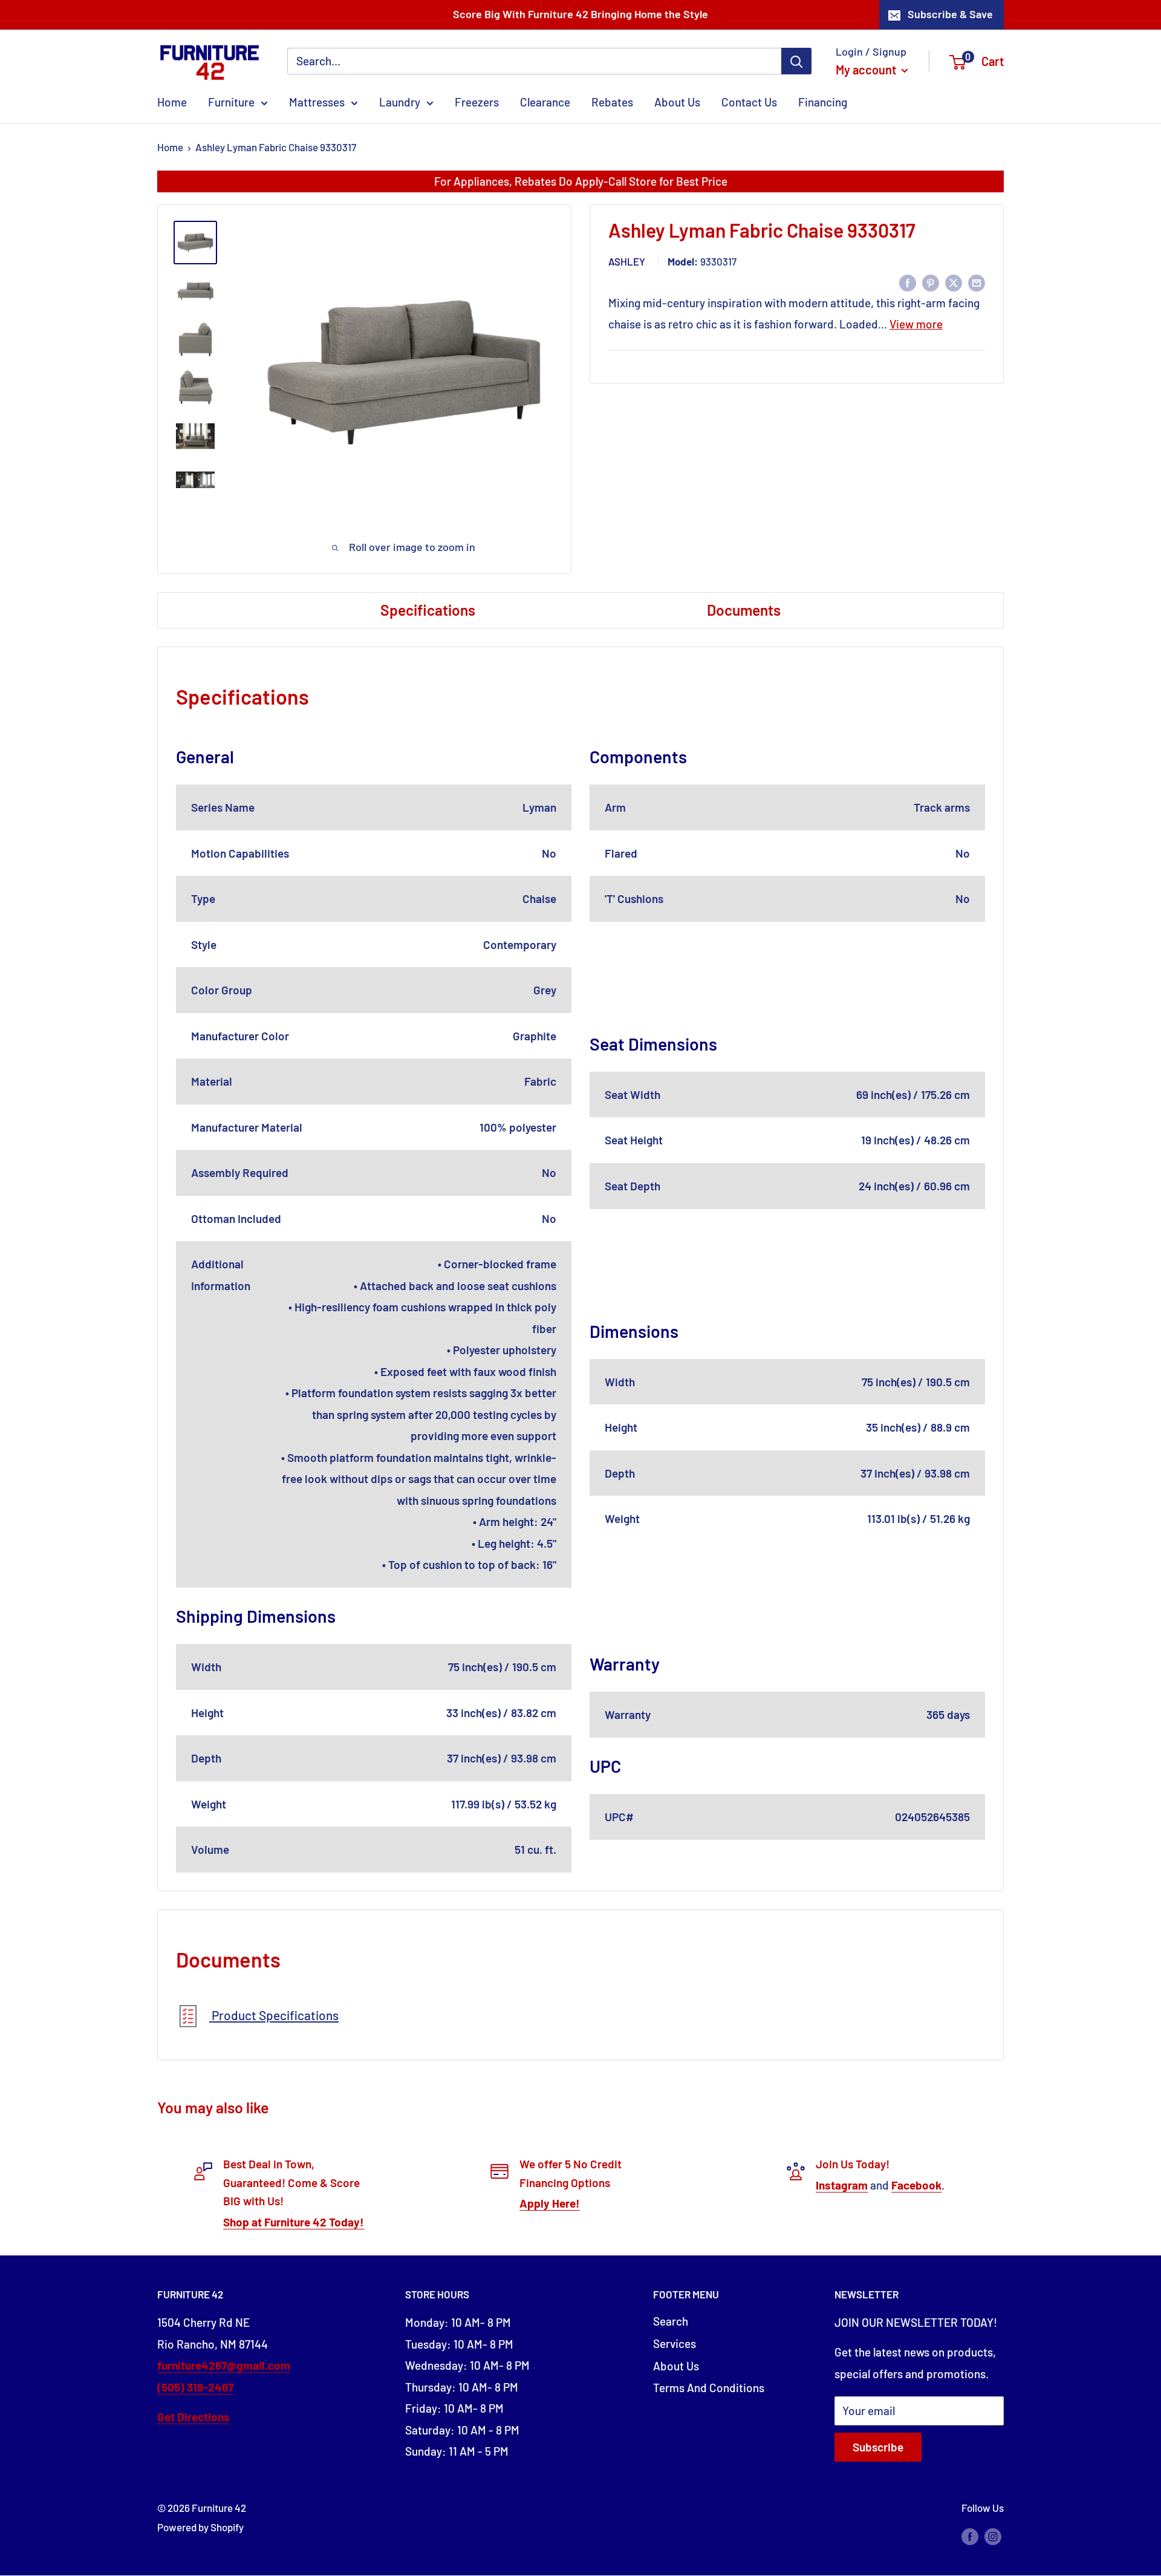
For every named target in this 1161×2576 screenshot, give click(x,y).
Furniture (231, 102)
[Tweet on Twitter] (954, 282)
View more (916, 324)
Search (671, 2321)
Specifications (428, 610)
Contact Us (749, 102)
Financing (823, 102)
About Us (677, 102)
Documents (744, 610)
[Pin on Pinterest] (931, 282)
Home (172, 102)
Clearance (545, 102)
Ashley (627, 262)
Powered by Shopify (200, 2527)
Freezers (477, 102)
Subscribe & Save (950, 14)
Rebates (612, 102)
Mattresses (317, 102)
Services (675, 2343)
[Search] (796, 61)
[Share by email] (977, 282)
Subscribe (878, 2447)
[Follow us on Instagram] (993, 2535)
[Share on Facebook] (908, 282)
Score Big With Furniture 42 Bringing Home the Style (580, 14)
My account (867, 70)
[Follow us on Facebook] (970, 2535)
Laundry (400, 102)
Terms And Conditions (709, 2388)
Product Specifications (274, 2015)
